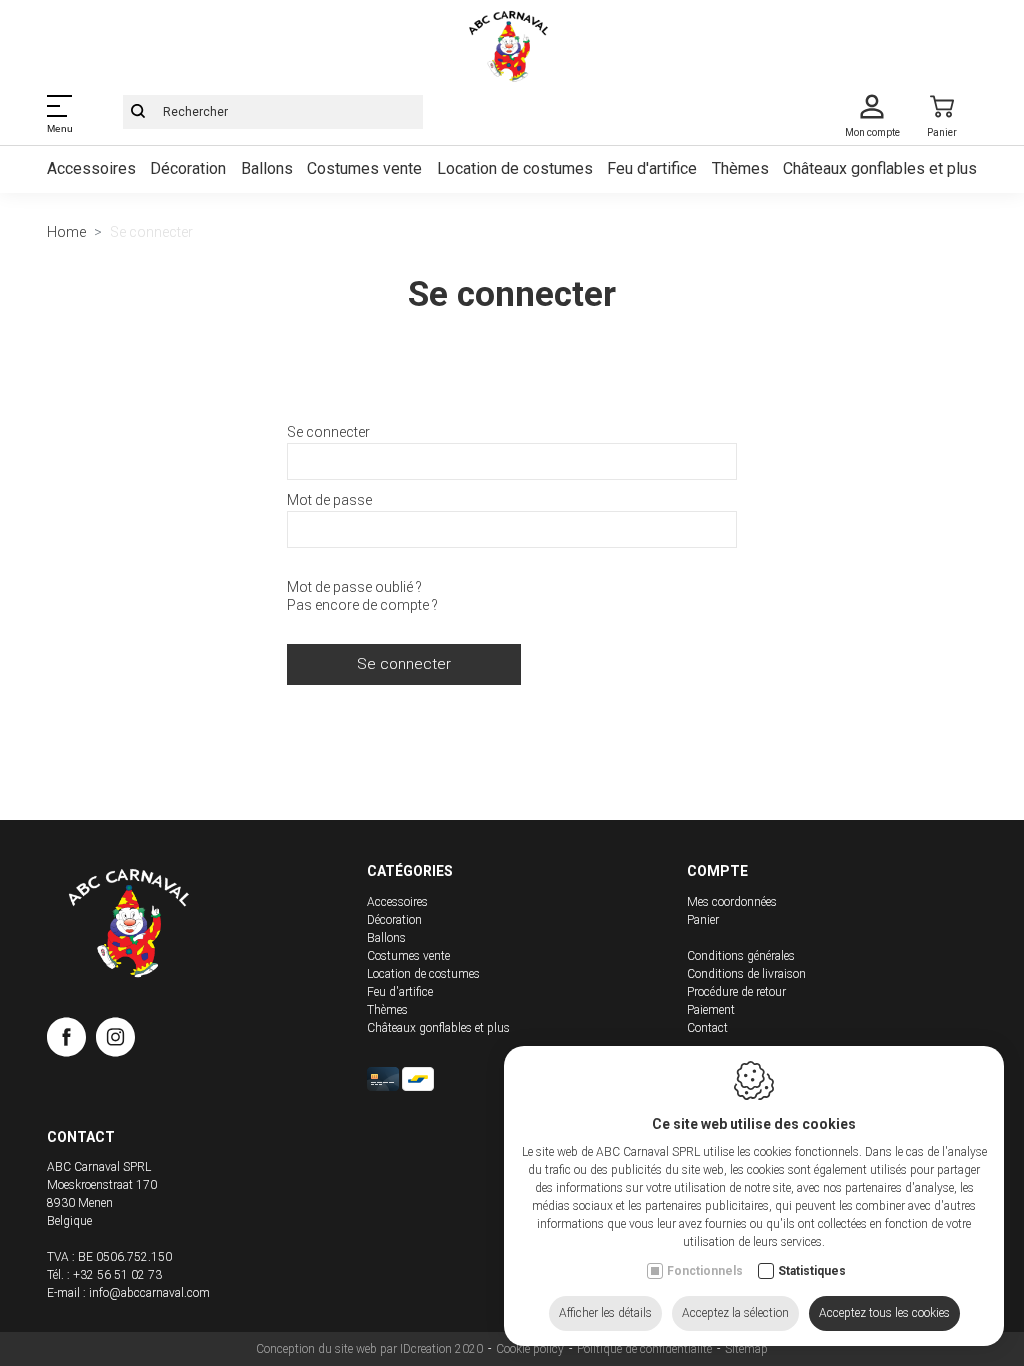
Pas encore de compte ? (362, 605)
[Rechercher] (138, 112)
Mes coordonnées (732, 902)
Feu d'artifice (652, 168)
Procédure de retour (736, 992)
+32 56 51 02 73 (117, 1275)
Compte (717, 871)
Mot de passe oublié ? (354, 587)
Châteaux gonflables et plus (880, 168)
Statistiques (812, 1271)
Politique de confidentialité (644, 1349)
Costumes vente (364, 168)
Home (66, 232)
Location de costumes (515, 168)
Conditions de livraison (746, 974)
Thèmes (740, 168)
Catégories (410, 871)
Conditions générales (741, 956)
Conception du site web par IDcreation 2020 (369, 1349)
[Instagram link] (115, 1041)
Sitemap (746, 1349)
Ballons (267, 168)
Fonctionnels (705, 1271)
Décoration (188, 168)
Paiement (711, 1010)
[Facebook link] (71, 1041)
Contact (707, 1028)
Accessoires (91, 168)
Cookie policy (530, 1349)
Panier (703, 920)
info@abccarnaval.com (149, 1293)
